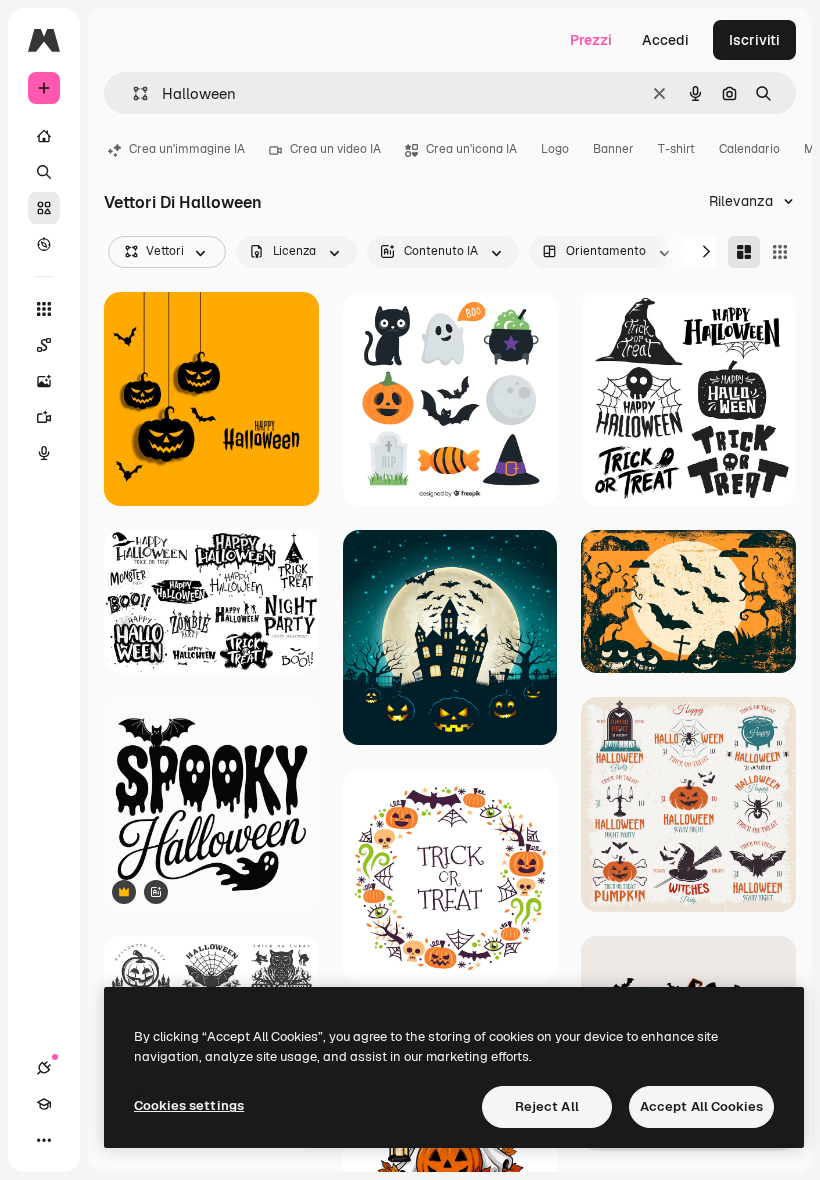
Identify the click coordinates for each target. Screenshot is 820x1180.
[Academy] (44, 1104)
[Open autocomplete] (132, 93)
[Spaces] (44, 345)
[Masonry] (744, 252)
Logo (555, 149)
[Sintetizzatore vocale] (44, 453)
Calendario (749, 149)
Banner (613, 149)
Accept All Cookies (701, 1106)
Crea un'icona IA (471, 149)
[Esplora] (44, 244)
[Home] (44, 136)
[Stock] (44, 208)
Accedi (665, 40)
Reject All (547, 1106)
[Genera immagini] (44, 381)
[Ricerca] (44, 172)
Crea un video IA (335, 149)
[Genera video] (44, 417)
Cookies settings (189, 1105)
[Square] (780, 252)
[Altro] (44, 1140)
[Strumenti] (44, 309)
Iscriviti (754, 40)
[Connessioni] (44, 1068)
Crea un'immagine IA (187, 149)
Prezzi (591, 40)
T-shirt (676, 149)
